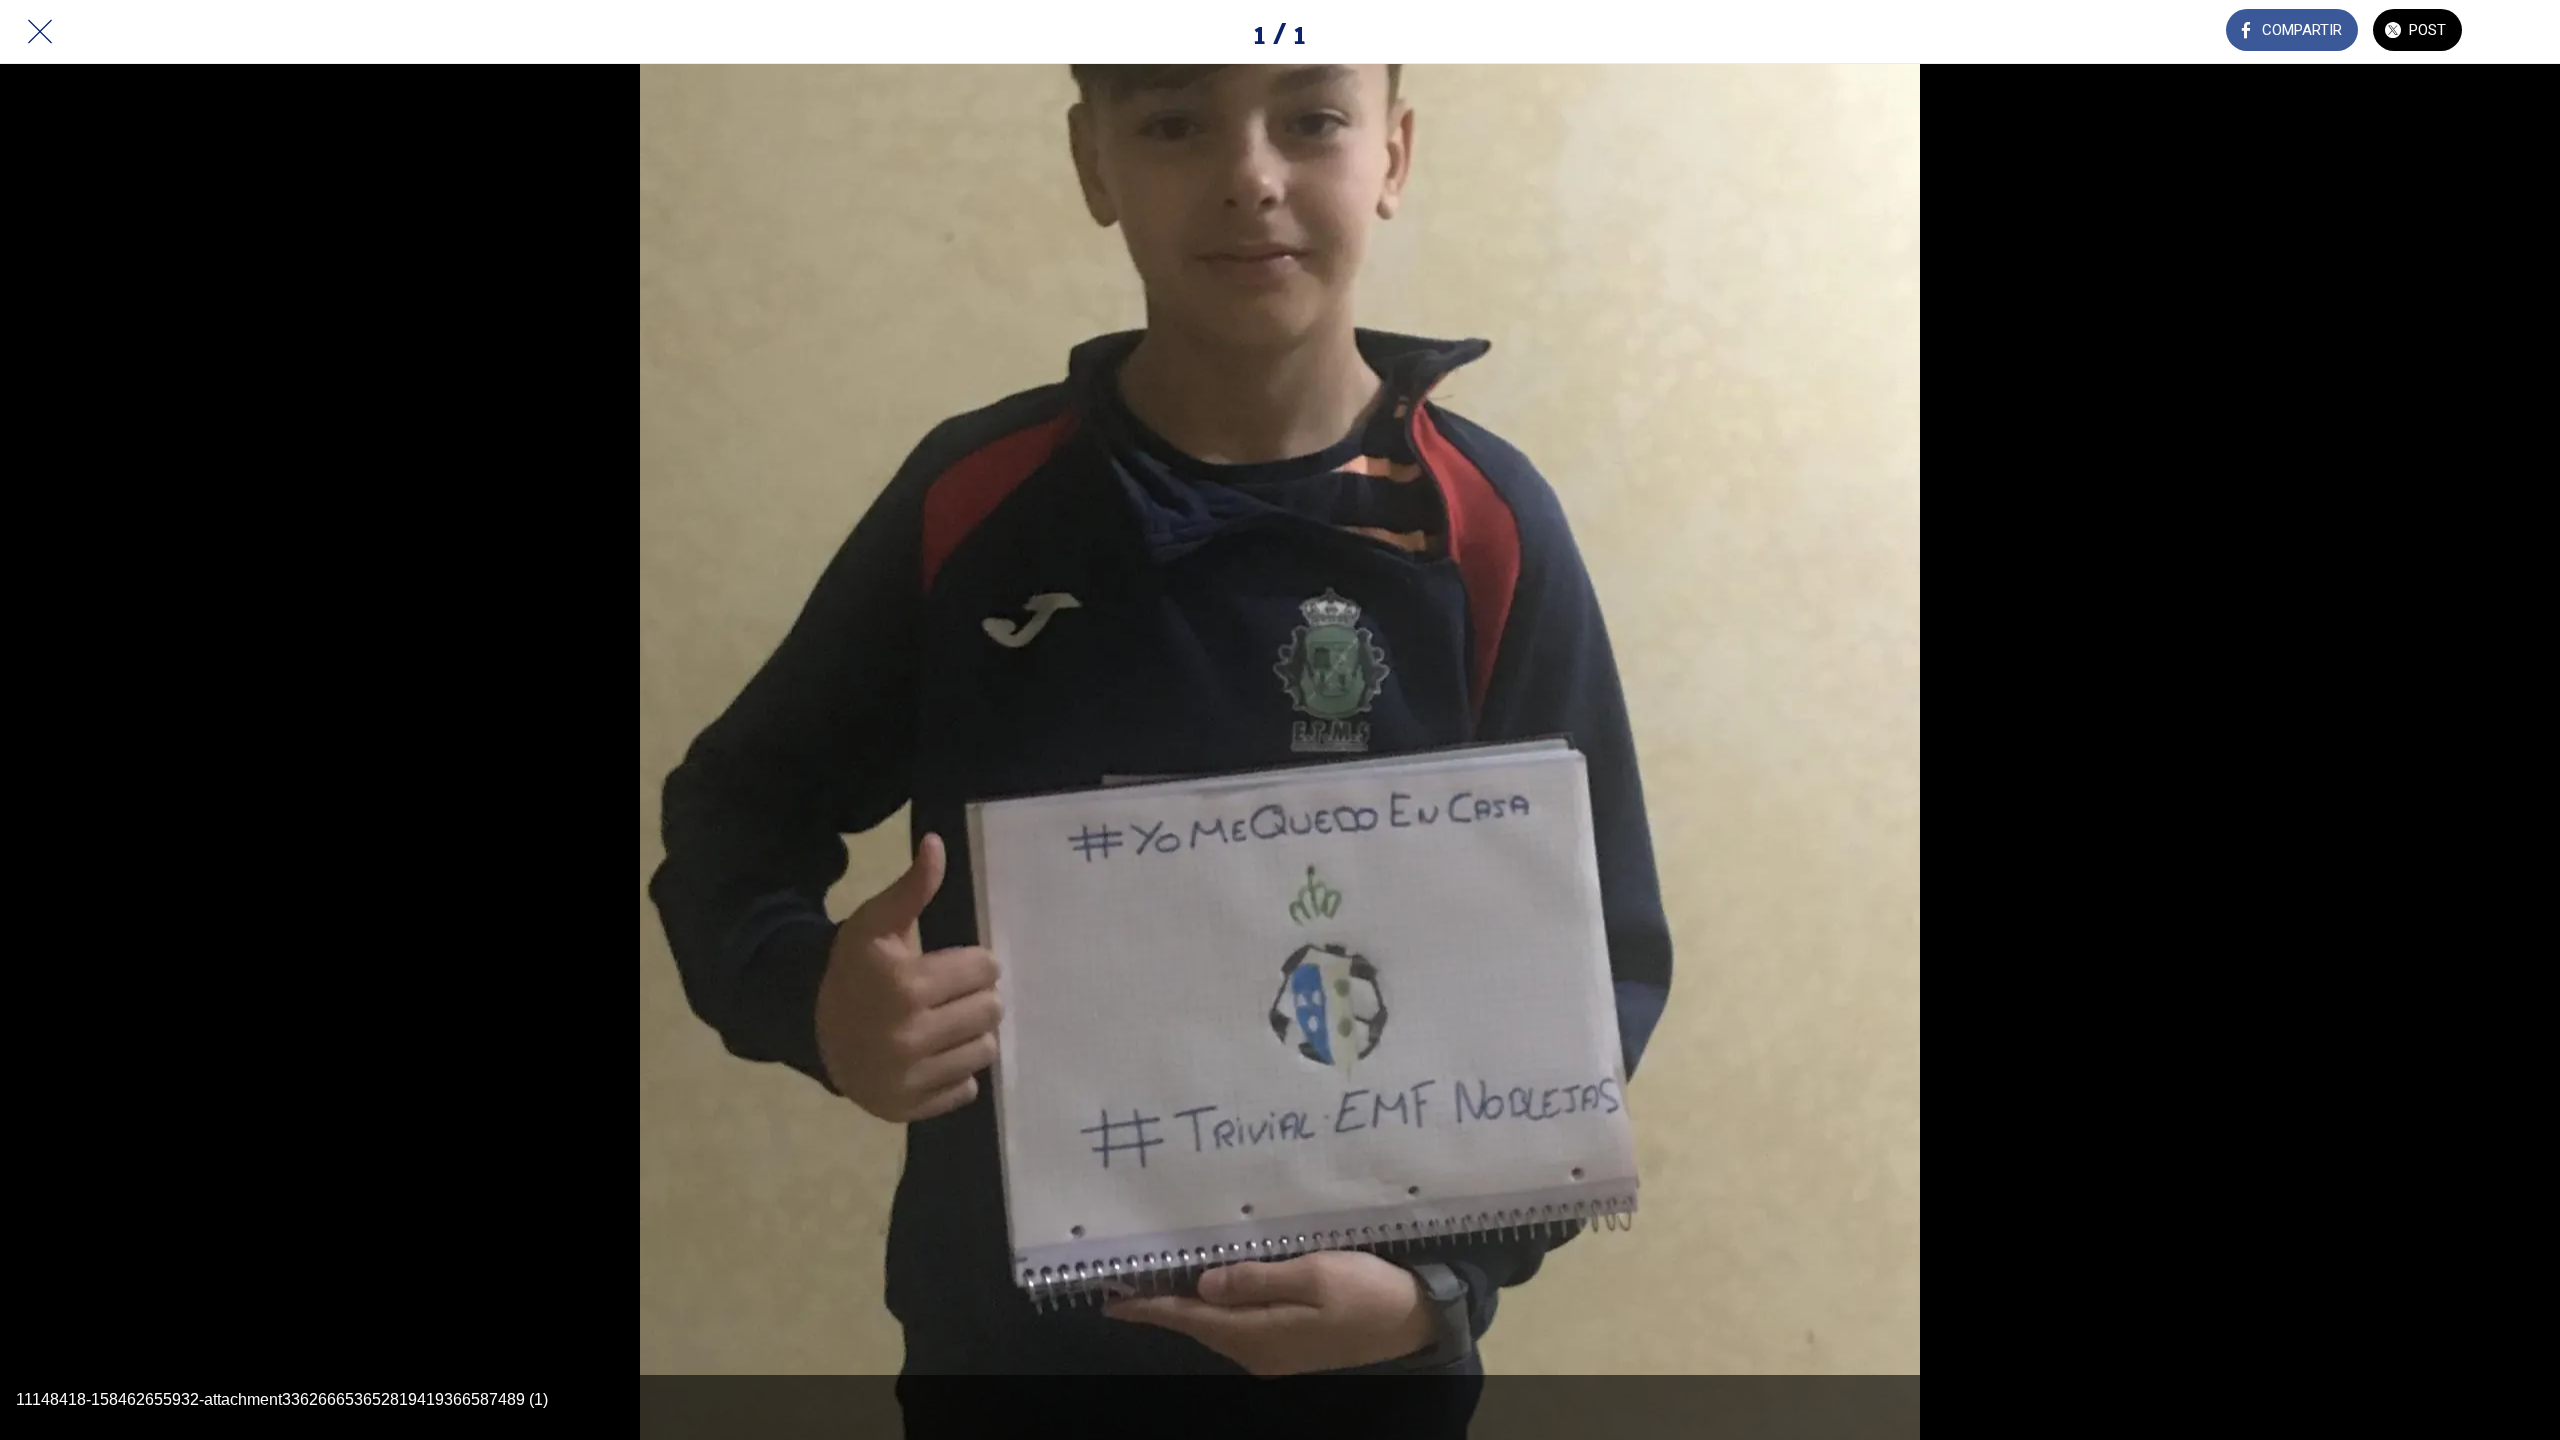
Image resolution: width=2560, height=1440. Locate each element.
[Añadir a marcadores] (2520, 32)
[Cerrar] (40, 32)
